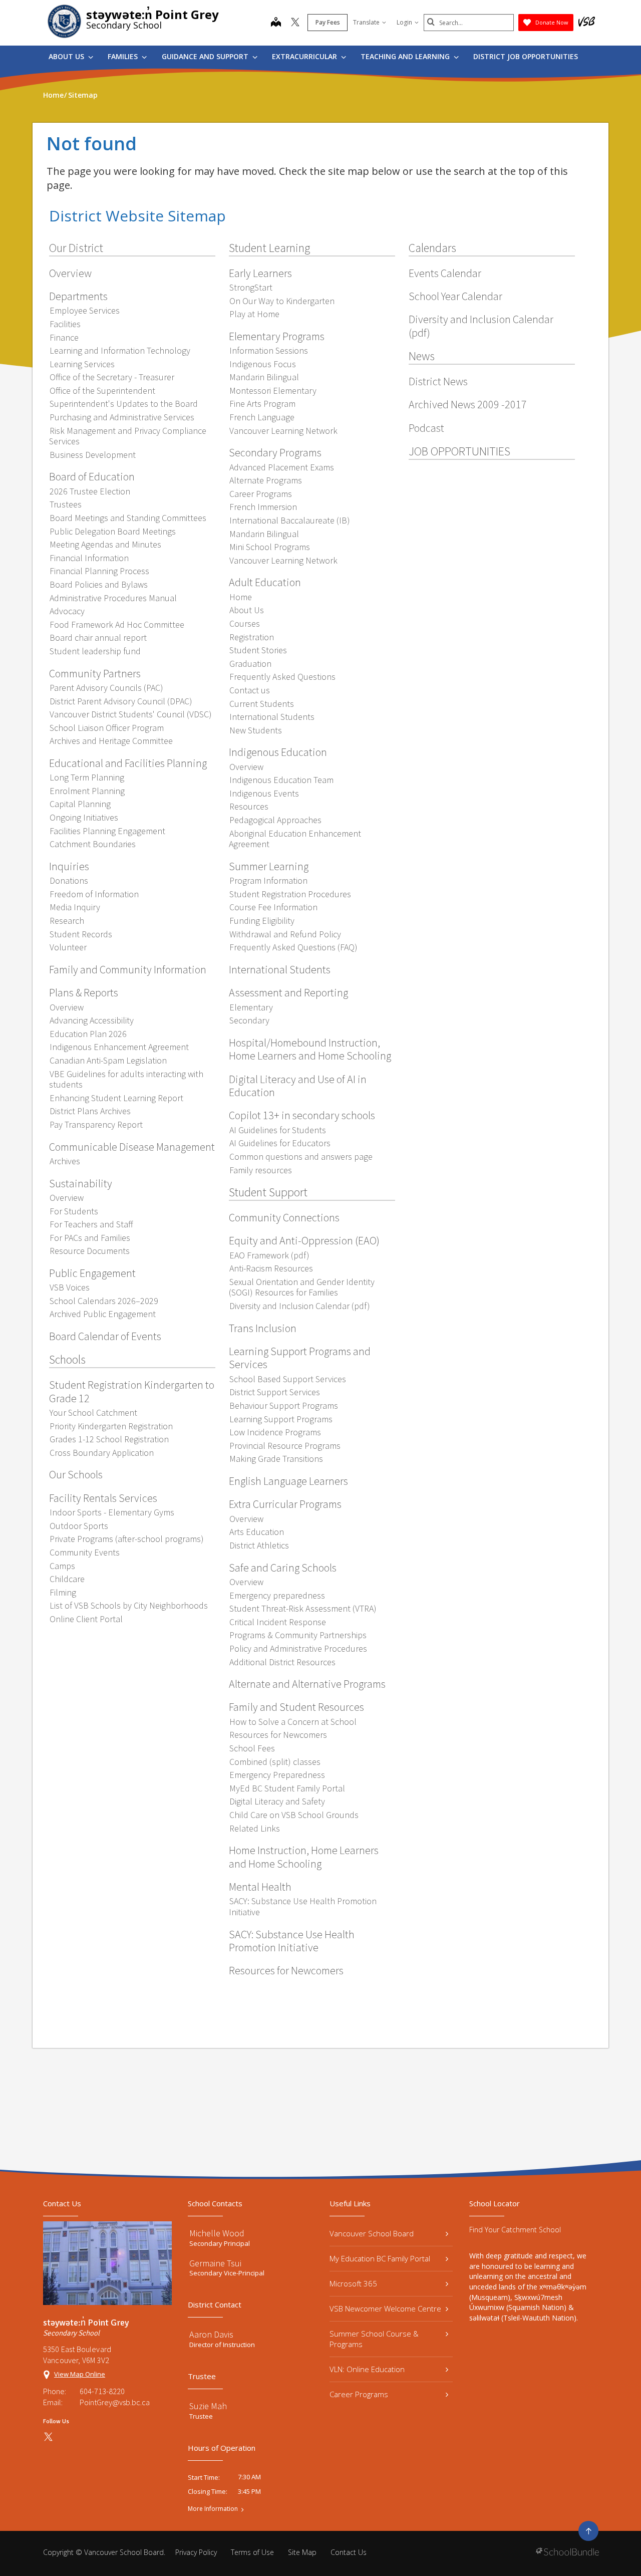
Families (124, 56)
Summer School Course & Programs (374, 2339)
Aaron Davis (211, 2334)
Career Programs (359, 2394)
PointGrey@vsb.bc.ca (115, 2402)
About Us (67, 56)
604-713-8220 (102, 2391)
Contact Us (349, 2552)
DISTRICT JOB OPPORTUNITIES (526, 56)
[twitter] (295, 23)
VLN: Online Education (367, 2369)
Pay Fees (328, 22)
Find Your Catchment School (515, 2230)
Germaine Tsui (215, 2263)
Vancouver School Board (372, 2233)
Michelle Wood (217, 2233)
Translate (366, 22)
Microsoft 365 (353, 2283)
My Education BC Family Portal (380, 2258)
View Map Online (80, 2374)
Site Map (302, 2552)
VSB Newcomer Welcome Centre (385, 2308)
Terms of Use (252, 2552)
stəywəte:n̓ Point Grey (152, 14)
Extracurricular (305, 56)
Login (404, 22)
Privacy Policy (196, 2552)
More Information (213, 2509)
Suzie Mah (208, 2406)
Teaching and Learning (406, 56)
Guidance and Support (206, 56)
